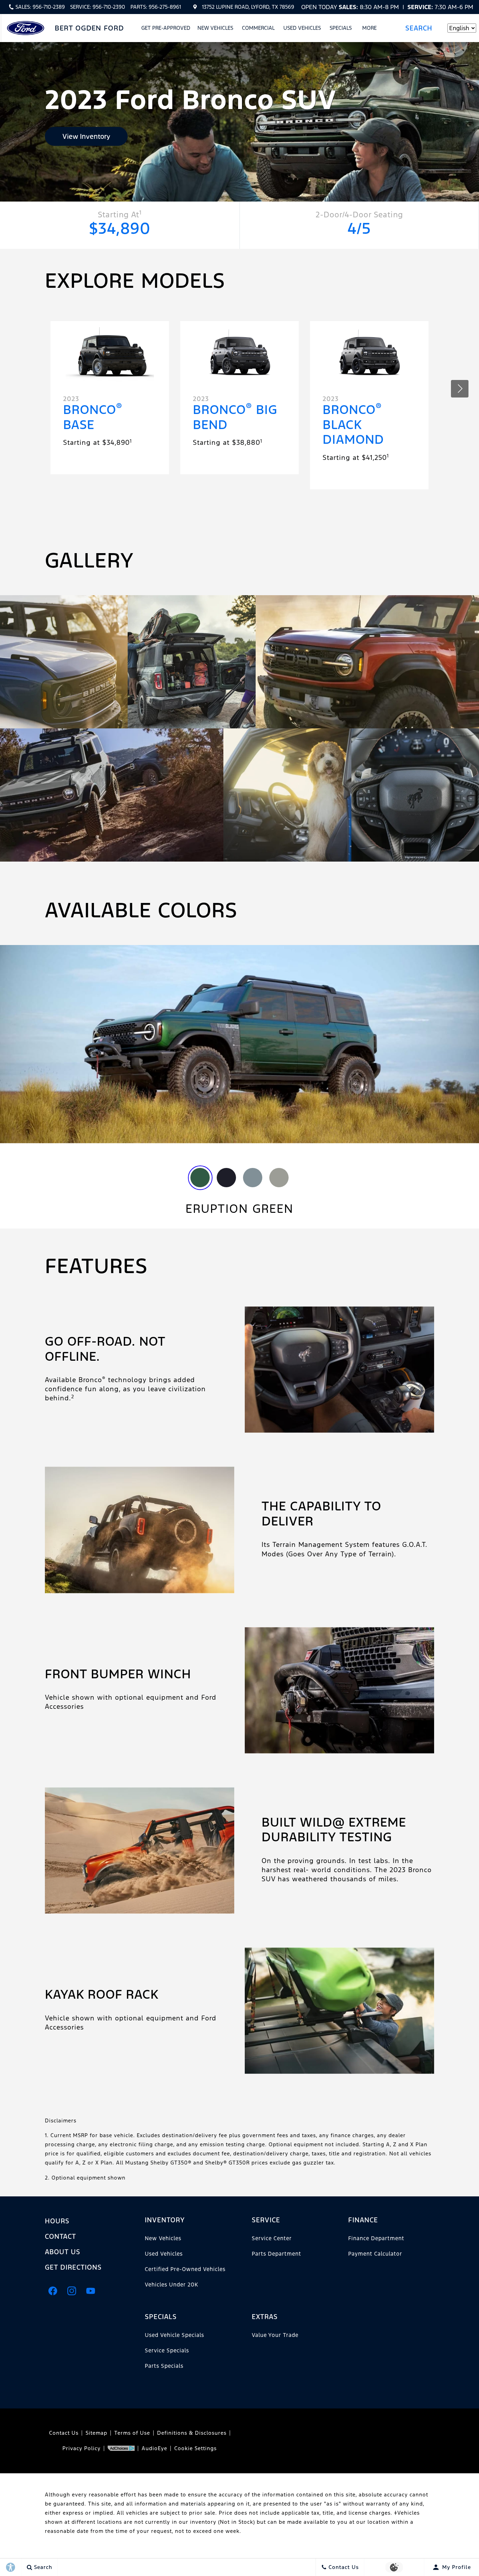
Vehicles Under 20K (171, 2285)
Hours (57, 2221)
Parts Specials (164, 2366)
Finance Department (376, 2238)
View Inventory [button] (86, 136)
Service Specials (167, 2350)
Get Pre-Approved (166, 28)
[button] (421, 28)
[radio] (200, 1178)
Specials (341, 28)
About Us (63, 2252)
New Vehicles (215, 28)
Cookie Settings (195, 2448)
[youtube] (90, 2291)
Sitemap (96, 2433)
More (370, 29)
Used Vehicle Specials (174, 2335)
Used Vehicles (302, 28)
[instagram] (72, 2291)
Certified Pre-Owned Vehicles (185, 2269)
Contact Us (64, 2433)
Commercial (258, 28)
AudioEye (154, 2448)
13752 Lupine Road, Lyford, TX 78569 (248, 7)
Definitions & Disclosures (192, 2433)
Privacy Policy (82, 2448)
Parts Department (276, 2254)
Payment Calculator (375, 2254)
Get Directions (73, 2267)
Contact (60, 2236)
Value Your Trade (275, 2335)
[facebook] (53, 2291)
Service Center (272, 2238)
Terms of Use (132, 2433)
